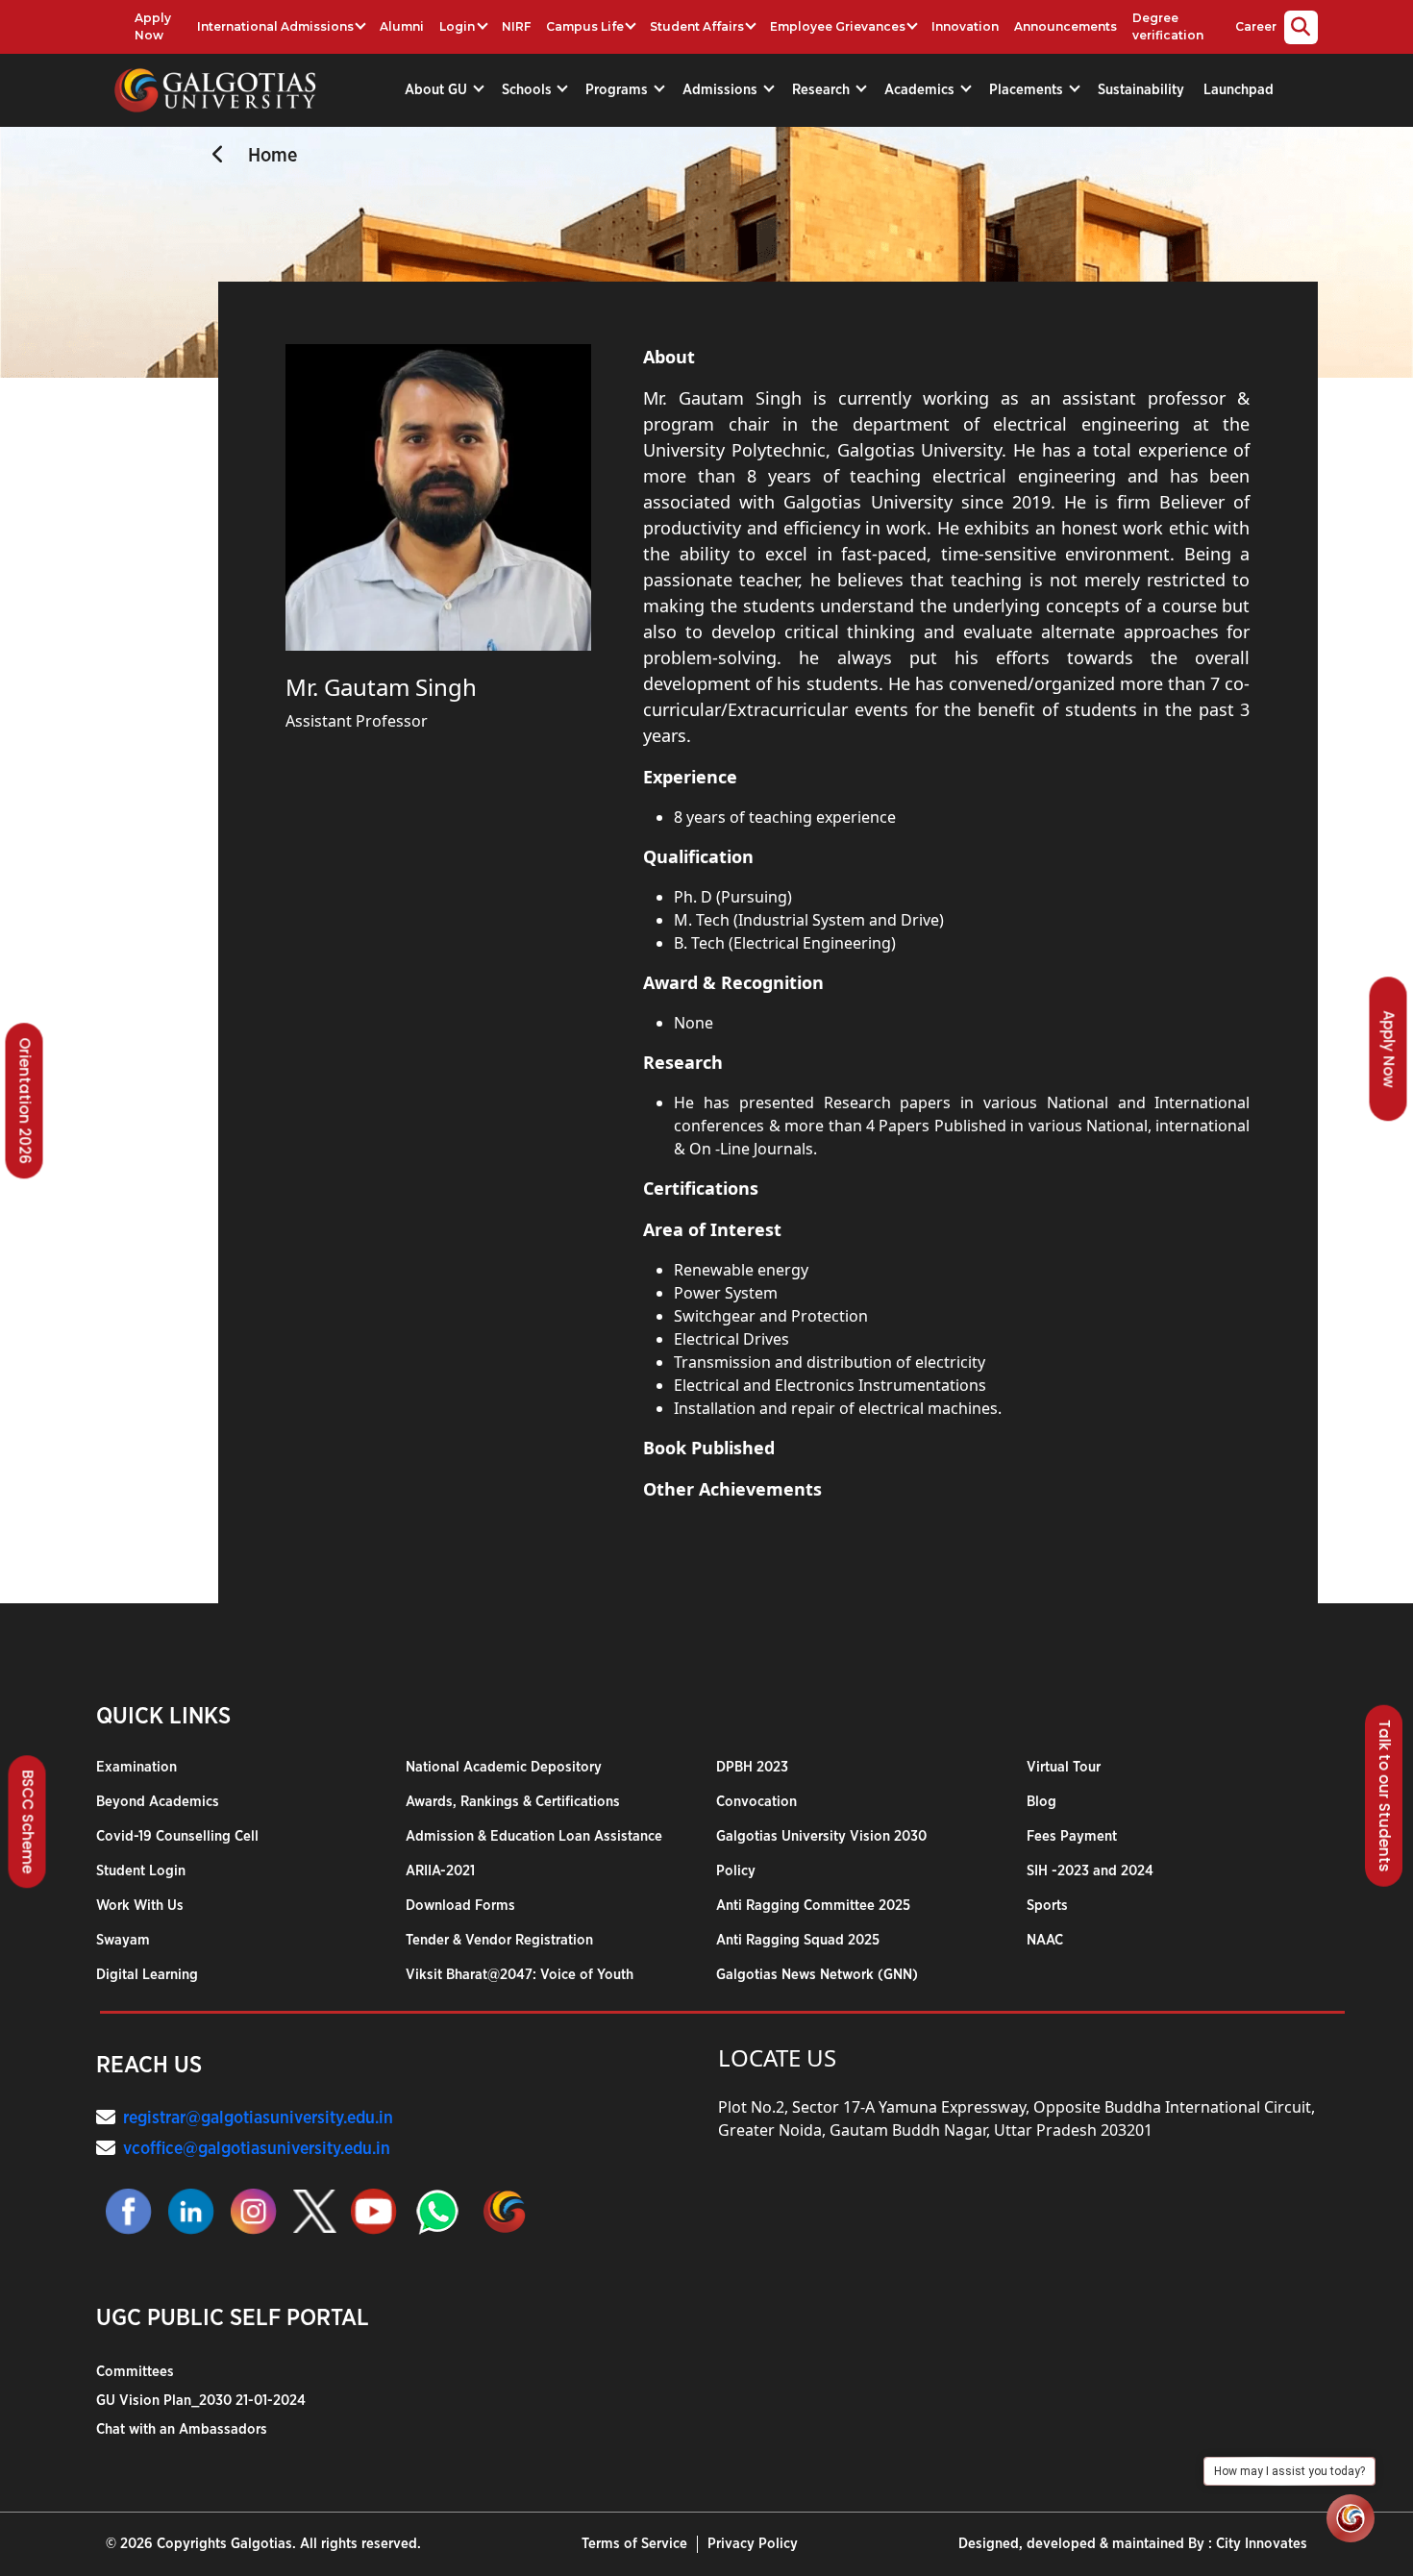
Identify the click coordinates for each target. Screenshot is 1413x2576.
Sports (1047, 1906)
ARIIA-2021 (440, 1871)
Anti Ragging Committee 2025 (813, 1906)
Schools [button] (529, 90)
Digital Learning (147, 1975)
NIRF (516, 26)
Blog (1041, 1802)
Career (1256, 26)
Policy (736, 1871)
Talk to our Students (1385, 1796)
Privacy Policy (753, 2544)
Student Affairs (697, 26)
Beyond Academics (158, 1802)
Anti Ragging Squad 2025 (798, 1940)
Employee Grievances (838, 26)
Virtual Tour (1064, 1767)
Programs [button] (619, 90)
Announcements (1066, 26)
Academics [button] (921, 90)
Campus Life (585, 26)
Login (457, 26)
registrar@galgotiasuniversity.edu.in (258, 2118)
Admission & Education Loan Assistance (534, 1836)
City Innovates (1262, 2544)
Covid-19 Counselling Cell (177, 1836)
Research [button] (823, 90)
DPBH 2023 (752, 1767)
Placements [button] (1028, 90)
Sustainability (1141, 90)
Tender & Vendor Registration (499, 1940)
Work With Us (140, 1906)
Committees (135, 2372)
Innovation (965, 26)
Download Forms (460, 1906)
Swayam (123, 1940)
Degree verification (1168, 26)
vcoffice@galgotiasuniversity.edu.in (257, 2149)
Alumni (402, 26)
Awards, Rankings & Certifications (513, 1802)
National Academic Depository (504, 1767)
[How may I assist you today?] (1351, 2518)
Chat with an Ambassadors (182, 2429)
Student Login (141, 1871)
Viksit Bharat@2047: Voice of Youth (520, 1975)
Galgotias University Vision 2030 (821, 1836)
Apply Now (153, 26)
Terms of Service (634, 2544)
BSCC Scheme (28, 1821)
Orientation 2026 (25, 1101)
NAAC (1045, 1940)
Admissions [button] (722, 90)
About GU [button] (438, 90)
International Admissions (275, 26)
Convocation (756, 1802)
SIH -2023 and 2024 (1090, 1871)
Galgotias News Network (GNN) (817, 1975)
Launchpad (1239, 90)
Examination (136, 1767)
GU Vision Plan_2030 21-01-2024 (201, 2401)
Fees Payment (1072, 1836)
